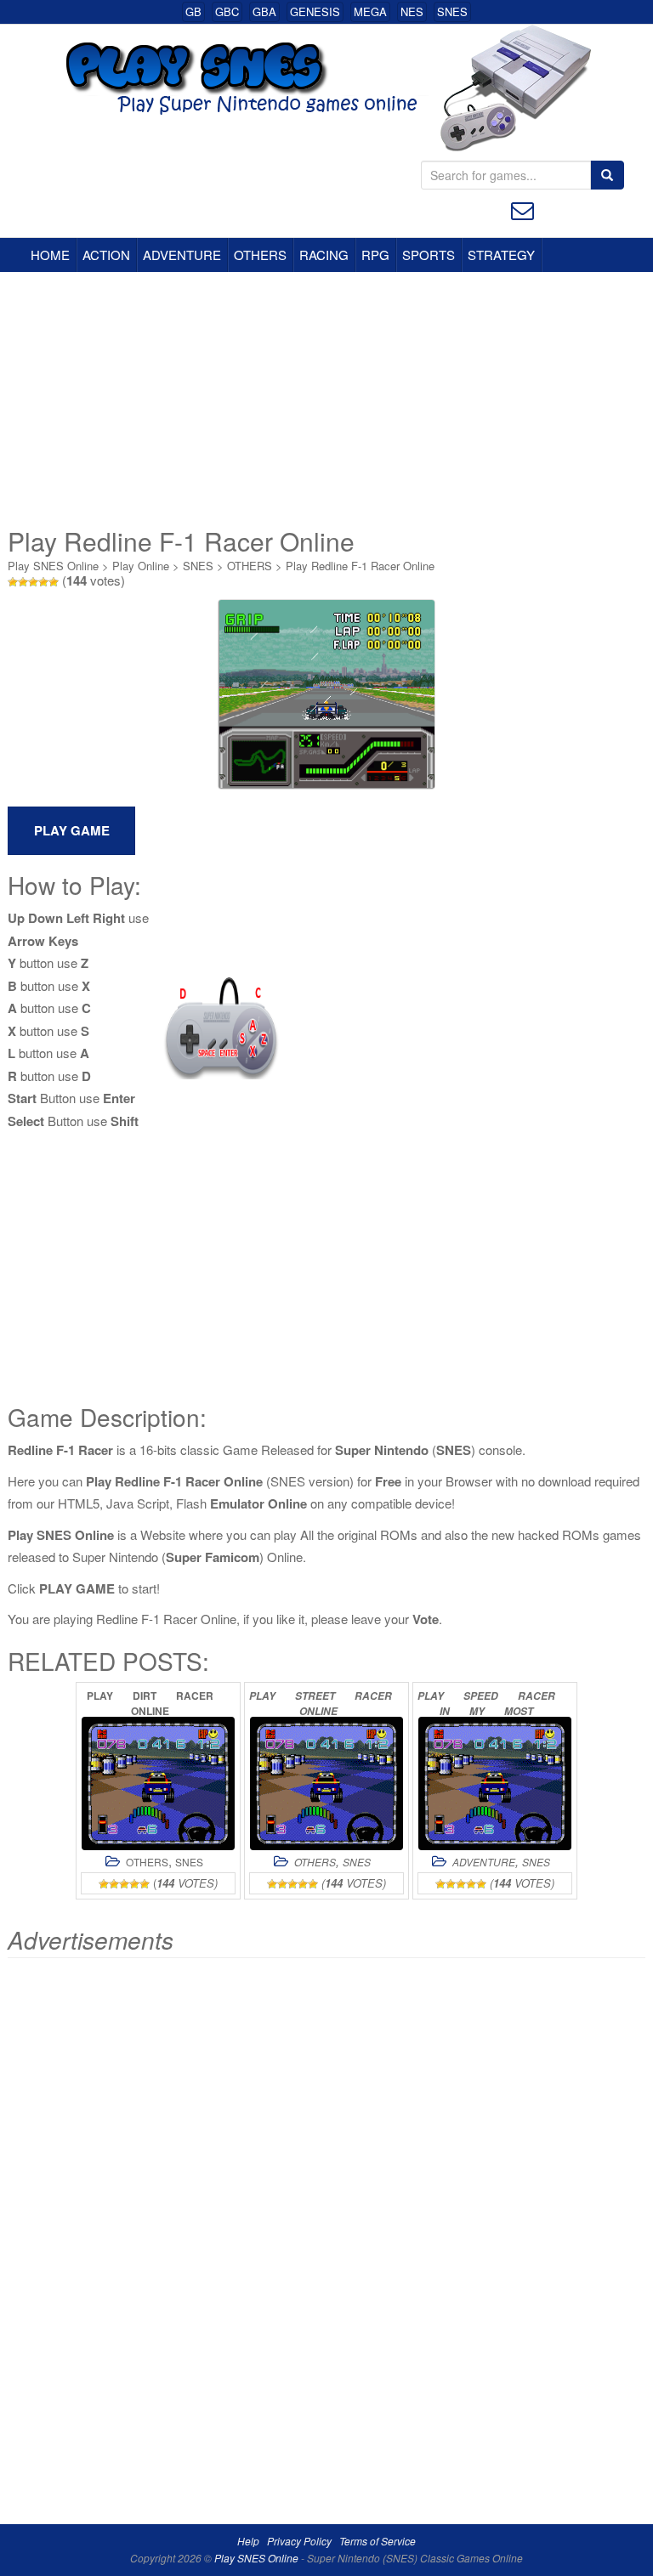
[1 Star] (13, 582)
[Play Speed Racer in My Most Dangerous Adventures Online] (495, 1783)
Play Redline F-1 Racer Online (360, 566)
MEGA (370, 11)
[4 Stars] (43, 582)
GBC (227, 11)
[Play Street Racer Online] (326, 1783)
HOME (50, 255)
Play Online (141, 566)
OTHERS (260, 255)
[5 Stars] (54, 582)
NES (412, 11)
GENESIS (315, 11)
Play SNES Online (53, 566)
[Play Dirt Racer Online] (158, 1783)
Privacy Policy (299, 2541)
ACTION (106, 255)
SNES (452, 11)
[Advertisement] (326, 399)
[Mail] (522, 209)
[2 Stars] (23, 582)
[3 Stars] (33, 582)
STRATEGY (501, 255)
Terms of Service (378, 2541)
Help (248, 2541)
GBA (264, 11)
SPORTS (429, 255)
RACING (324, 255)
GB (193, 11)
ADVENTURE (182, 255)
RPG (375, 255)
